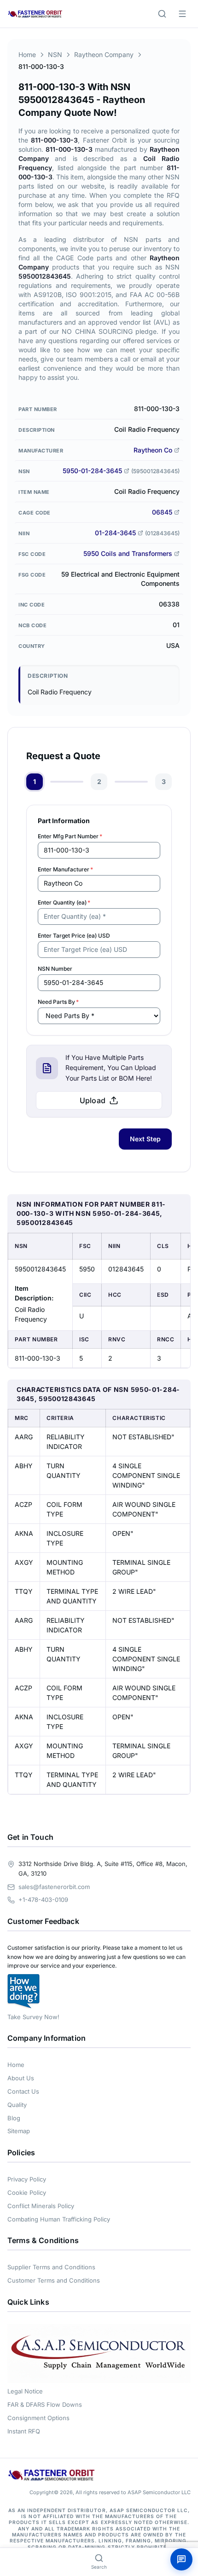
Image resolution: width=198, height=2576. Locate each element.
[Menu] (182, 14)
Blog (14, 2118)
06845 (162, 512)
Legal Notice (25, 2391)
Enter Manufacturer (65, 869)
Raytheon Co (153, 450)
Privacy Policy (27, 2179)
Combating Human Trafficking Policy (59, 2219)
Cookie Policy (27, 2192)
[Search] (162, 14)
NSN (55, 54)
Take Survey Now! (33, 2017)
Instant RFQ (24, 2431)
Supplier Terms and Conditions (51, 2267)
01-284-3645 (115, 533)
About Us (21, 2078)
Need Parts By (58, 1002)
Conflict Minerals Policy (41, 2206)
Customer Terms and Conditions (54, 2280)
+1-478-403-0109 (43, 1900)
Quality (17, 2105)
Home (27, 54)
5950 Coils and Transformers (128, 553)
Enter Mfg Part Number (70, 836)
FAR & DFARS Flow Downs (45, 2404)
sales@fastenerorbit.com (54, 1887)
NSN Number (55, 969)
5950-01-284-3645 (92, 471)
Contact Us (23, 2091)
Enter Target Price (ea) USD (74, 936)
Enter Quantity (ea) (64, 902)
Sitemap (19, 2131)
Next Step (145, 1139)
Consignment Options (38, 2418)
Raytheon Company (104, 54)
